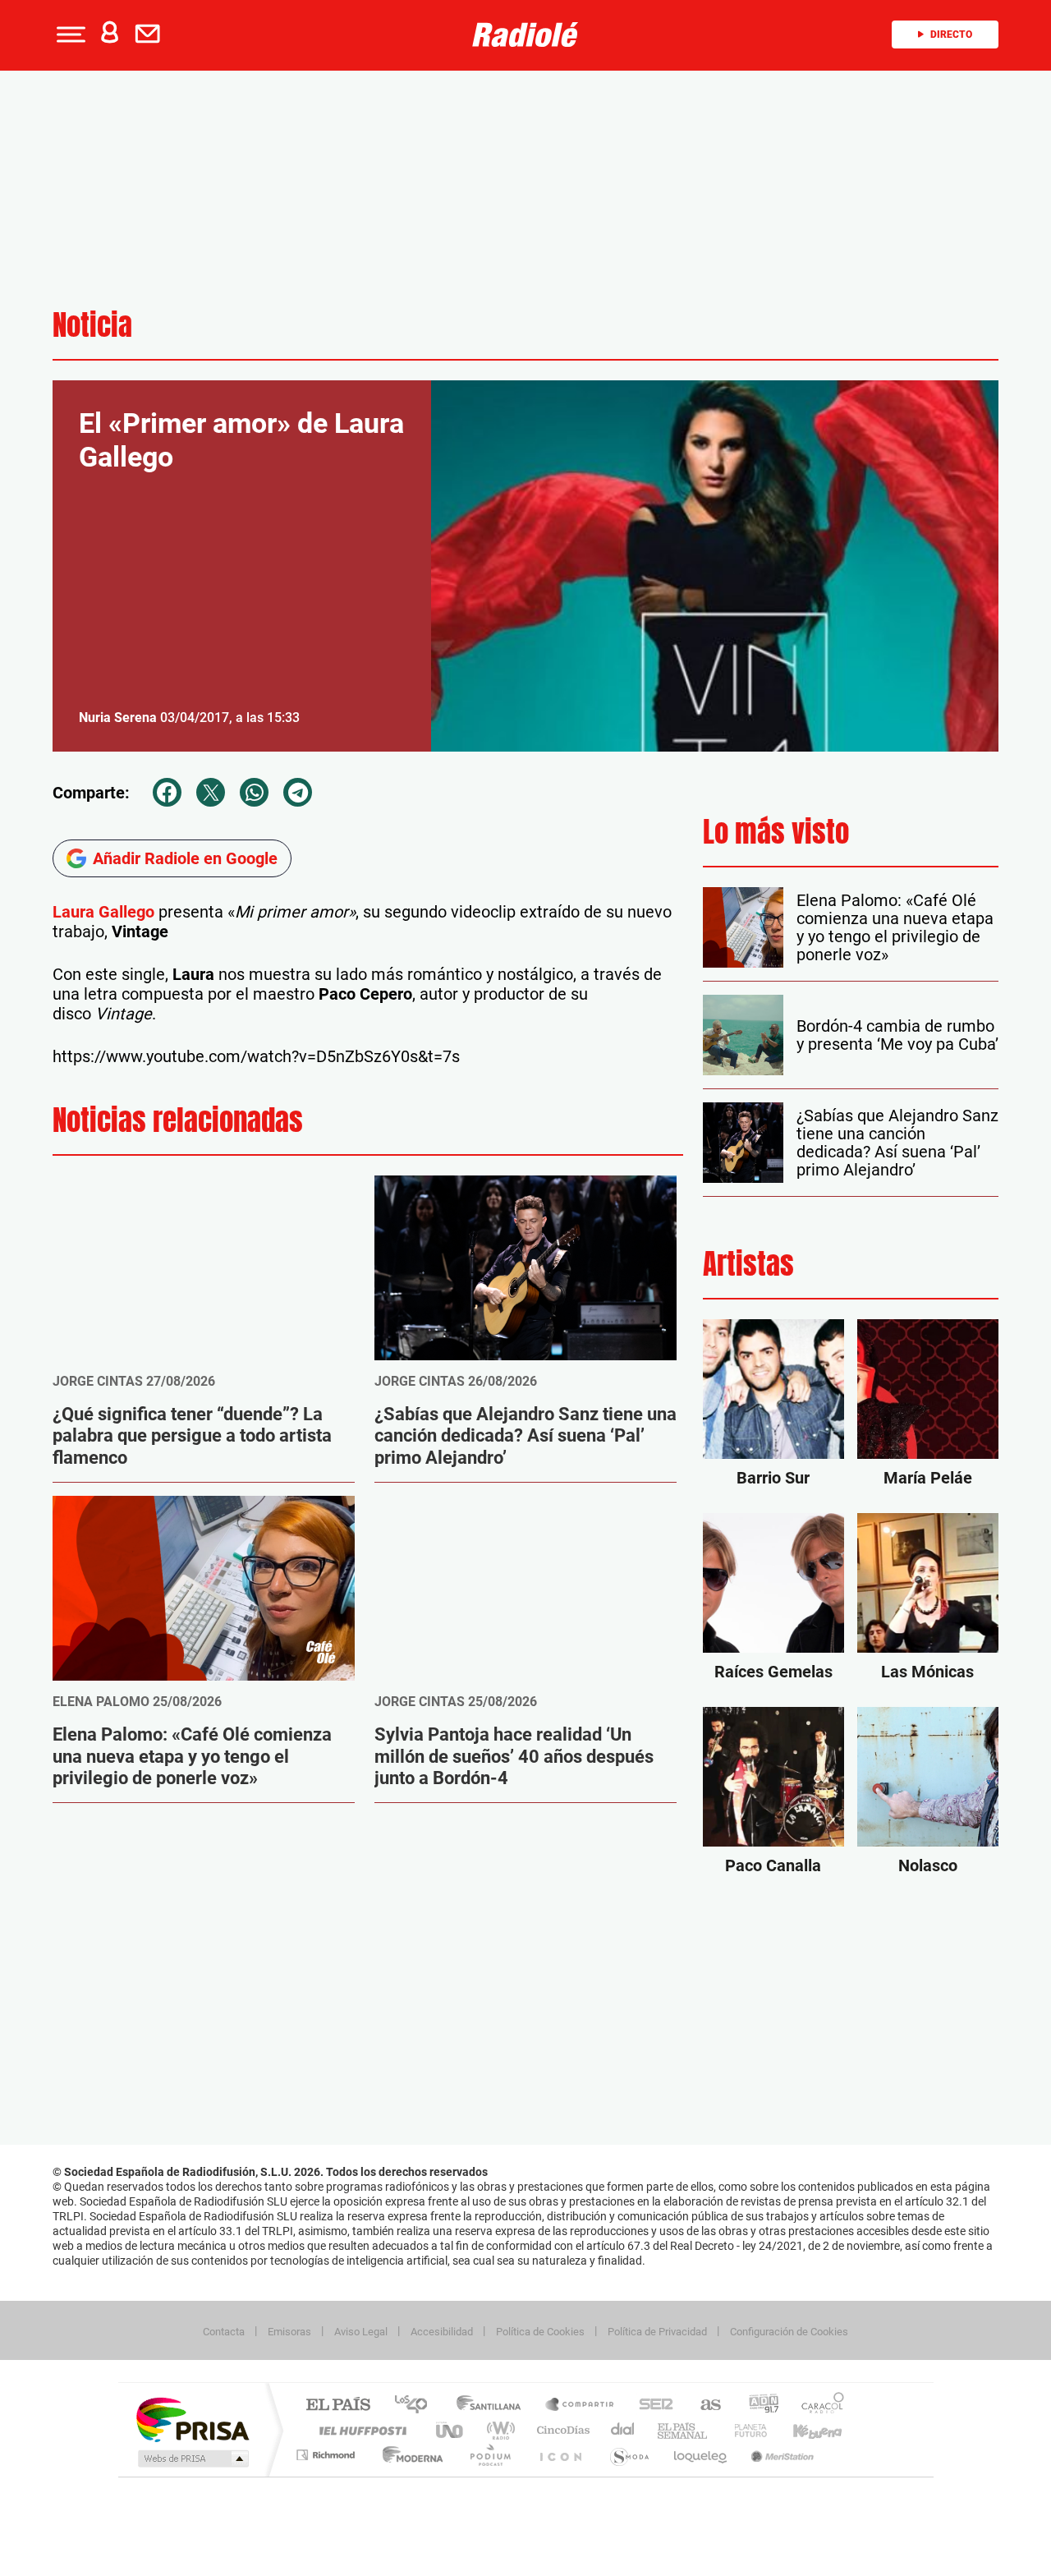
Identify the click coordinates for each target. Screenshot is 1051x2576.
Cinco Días (561, 2430)
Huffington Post (360, 2430)
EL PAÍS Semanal (684, 2430)
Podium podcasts (489, 2455)
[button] (69, 34)
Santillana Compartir (581, 2406)
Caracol (818, 2406)
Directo (951, 34)
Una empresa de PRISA (192, 2419)
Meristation (780, 2455)
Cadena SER (651, 2406)
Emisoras (289, 2332)
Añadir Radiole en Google (185, 858)
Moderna (408, 2455)
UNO (451, 2430)
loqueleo (701, 2455)
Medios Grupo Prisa (192, 2459)
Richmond (328, 2455)
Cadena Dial (623, 2430)
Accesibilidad (442, 2332)
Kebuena (803, 2430)
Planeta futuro (744, 2430)
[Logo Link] (525, 33)
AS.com (703, 2406)
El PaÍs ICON (560, 2455)
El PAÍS (338, 2406)
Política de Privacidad (657, 2332)
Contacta (224, 2332)
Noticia (92, 325)
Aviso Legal (361, 2332)
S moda (629, 2455)
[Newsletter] (151, 34)
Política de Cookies (540, 2332)
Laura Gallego (106, 912)
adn (757, 2406)
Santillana (493, 2406)
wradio (498, 2430)
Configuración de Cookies (789, 2332)
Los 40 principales (417, 2406)
